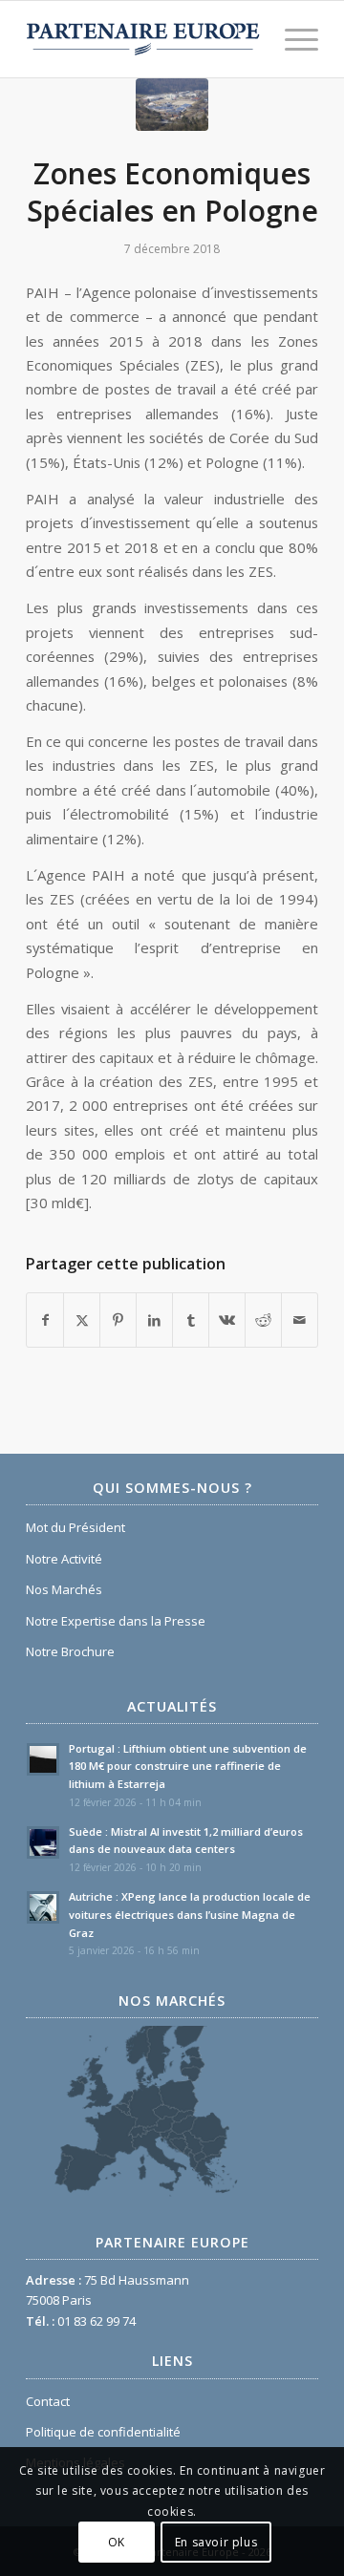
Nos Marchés (64, 1589)
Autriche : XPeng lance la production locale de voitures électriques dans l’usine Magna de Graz (190, 1915)
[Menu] (292, 39)
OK (117, 2542)
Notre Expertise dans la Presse (116, 1621)
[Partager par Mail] (300, 1320)
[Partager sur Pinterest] (118, 1320)
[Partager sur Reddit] (263, 1320)
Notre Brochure (70, 1651)
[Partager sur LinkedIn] (154, 1320)
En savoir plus (216, 2542)
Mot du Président (75, 1527)
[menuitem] (292, 39)
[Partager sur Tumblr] (191, 1320)
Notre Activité (64, 1559)
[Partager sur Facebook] (45, 1320)
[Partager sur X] (82, 1320)
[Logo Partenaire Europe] (143, 39)
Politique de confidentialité (103, 2432)
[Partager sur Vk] (227, 1320)
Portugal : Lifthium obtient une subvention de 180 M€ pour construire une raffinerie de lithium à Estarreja (188, 1767)
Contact (48, 2401)
